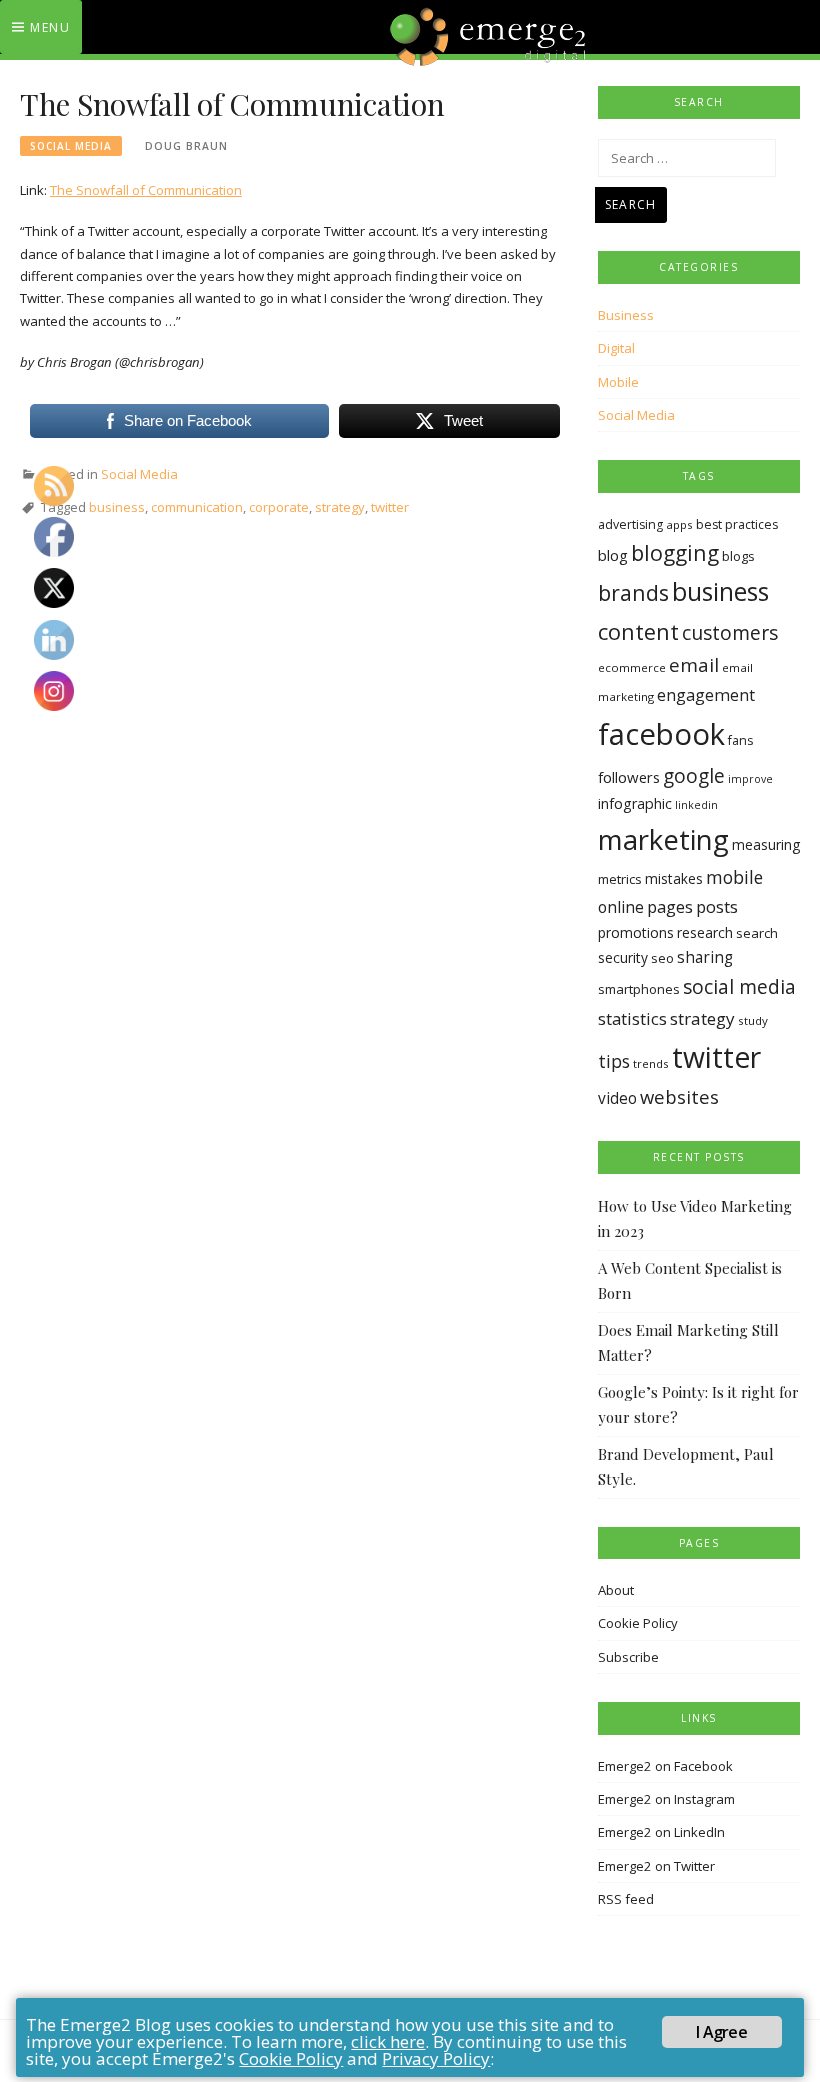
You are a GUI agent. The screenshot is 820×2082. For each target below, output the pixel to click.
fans (740, 740)
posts (717, 906)
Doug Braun (186, 146)
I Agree (721, 2032)
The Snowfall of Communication (146, 190)
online (621, 907)
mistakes (674, 878)
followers (629, 777)
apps (679, 524)
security (623, 957)
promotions (636, 932)
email (694, 665)
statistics (632, 1018)
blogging (675, 552)
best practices (737, 524)
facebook (661, 734)
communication (197, 507)
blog (613, 555)
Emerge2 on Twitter (656, 1866)
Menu (50, 27)
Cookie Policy (638, 1623)
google (694, 776)
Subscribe (628, 1657)
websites (679, 1096)
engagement (706, 695)
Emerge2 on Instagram (666, 1799)
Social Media (71, 146)
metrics (620, 879)
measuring (766, 844)
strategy (340, 507)
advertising (630, 524)
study (753, 1020)
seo (662, 958)
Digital (616, 348)
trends (651, 1063)
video (617, 1098)
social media (739, 986)
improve (750, 779)
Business (626, 315)
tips (614, 1061)
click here (388, 2041)
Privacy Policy (436, 2058)
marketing (663, 839)
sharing (705, 957)
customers (730, 632)
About (616, 1590)
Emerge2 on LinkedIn (661, 1832)
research (705, 932)
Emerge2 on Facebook (665, 1766)
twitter (390, 507)
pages (670, 906)
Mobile (618, 382)
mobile (734, 877)
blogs (738, 556)
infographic (635, 803)
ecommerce (632, 667)
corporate (279, 507)
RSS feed (626, 1899)
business (117, 507)
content (638, 631)
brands (633, 592)
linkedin (696, 805)
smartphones (639, 989)
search (757, 933)
